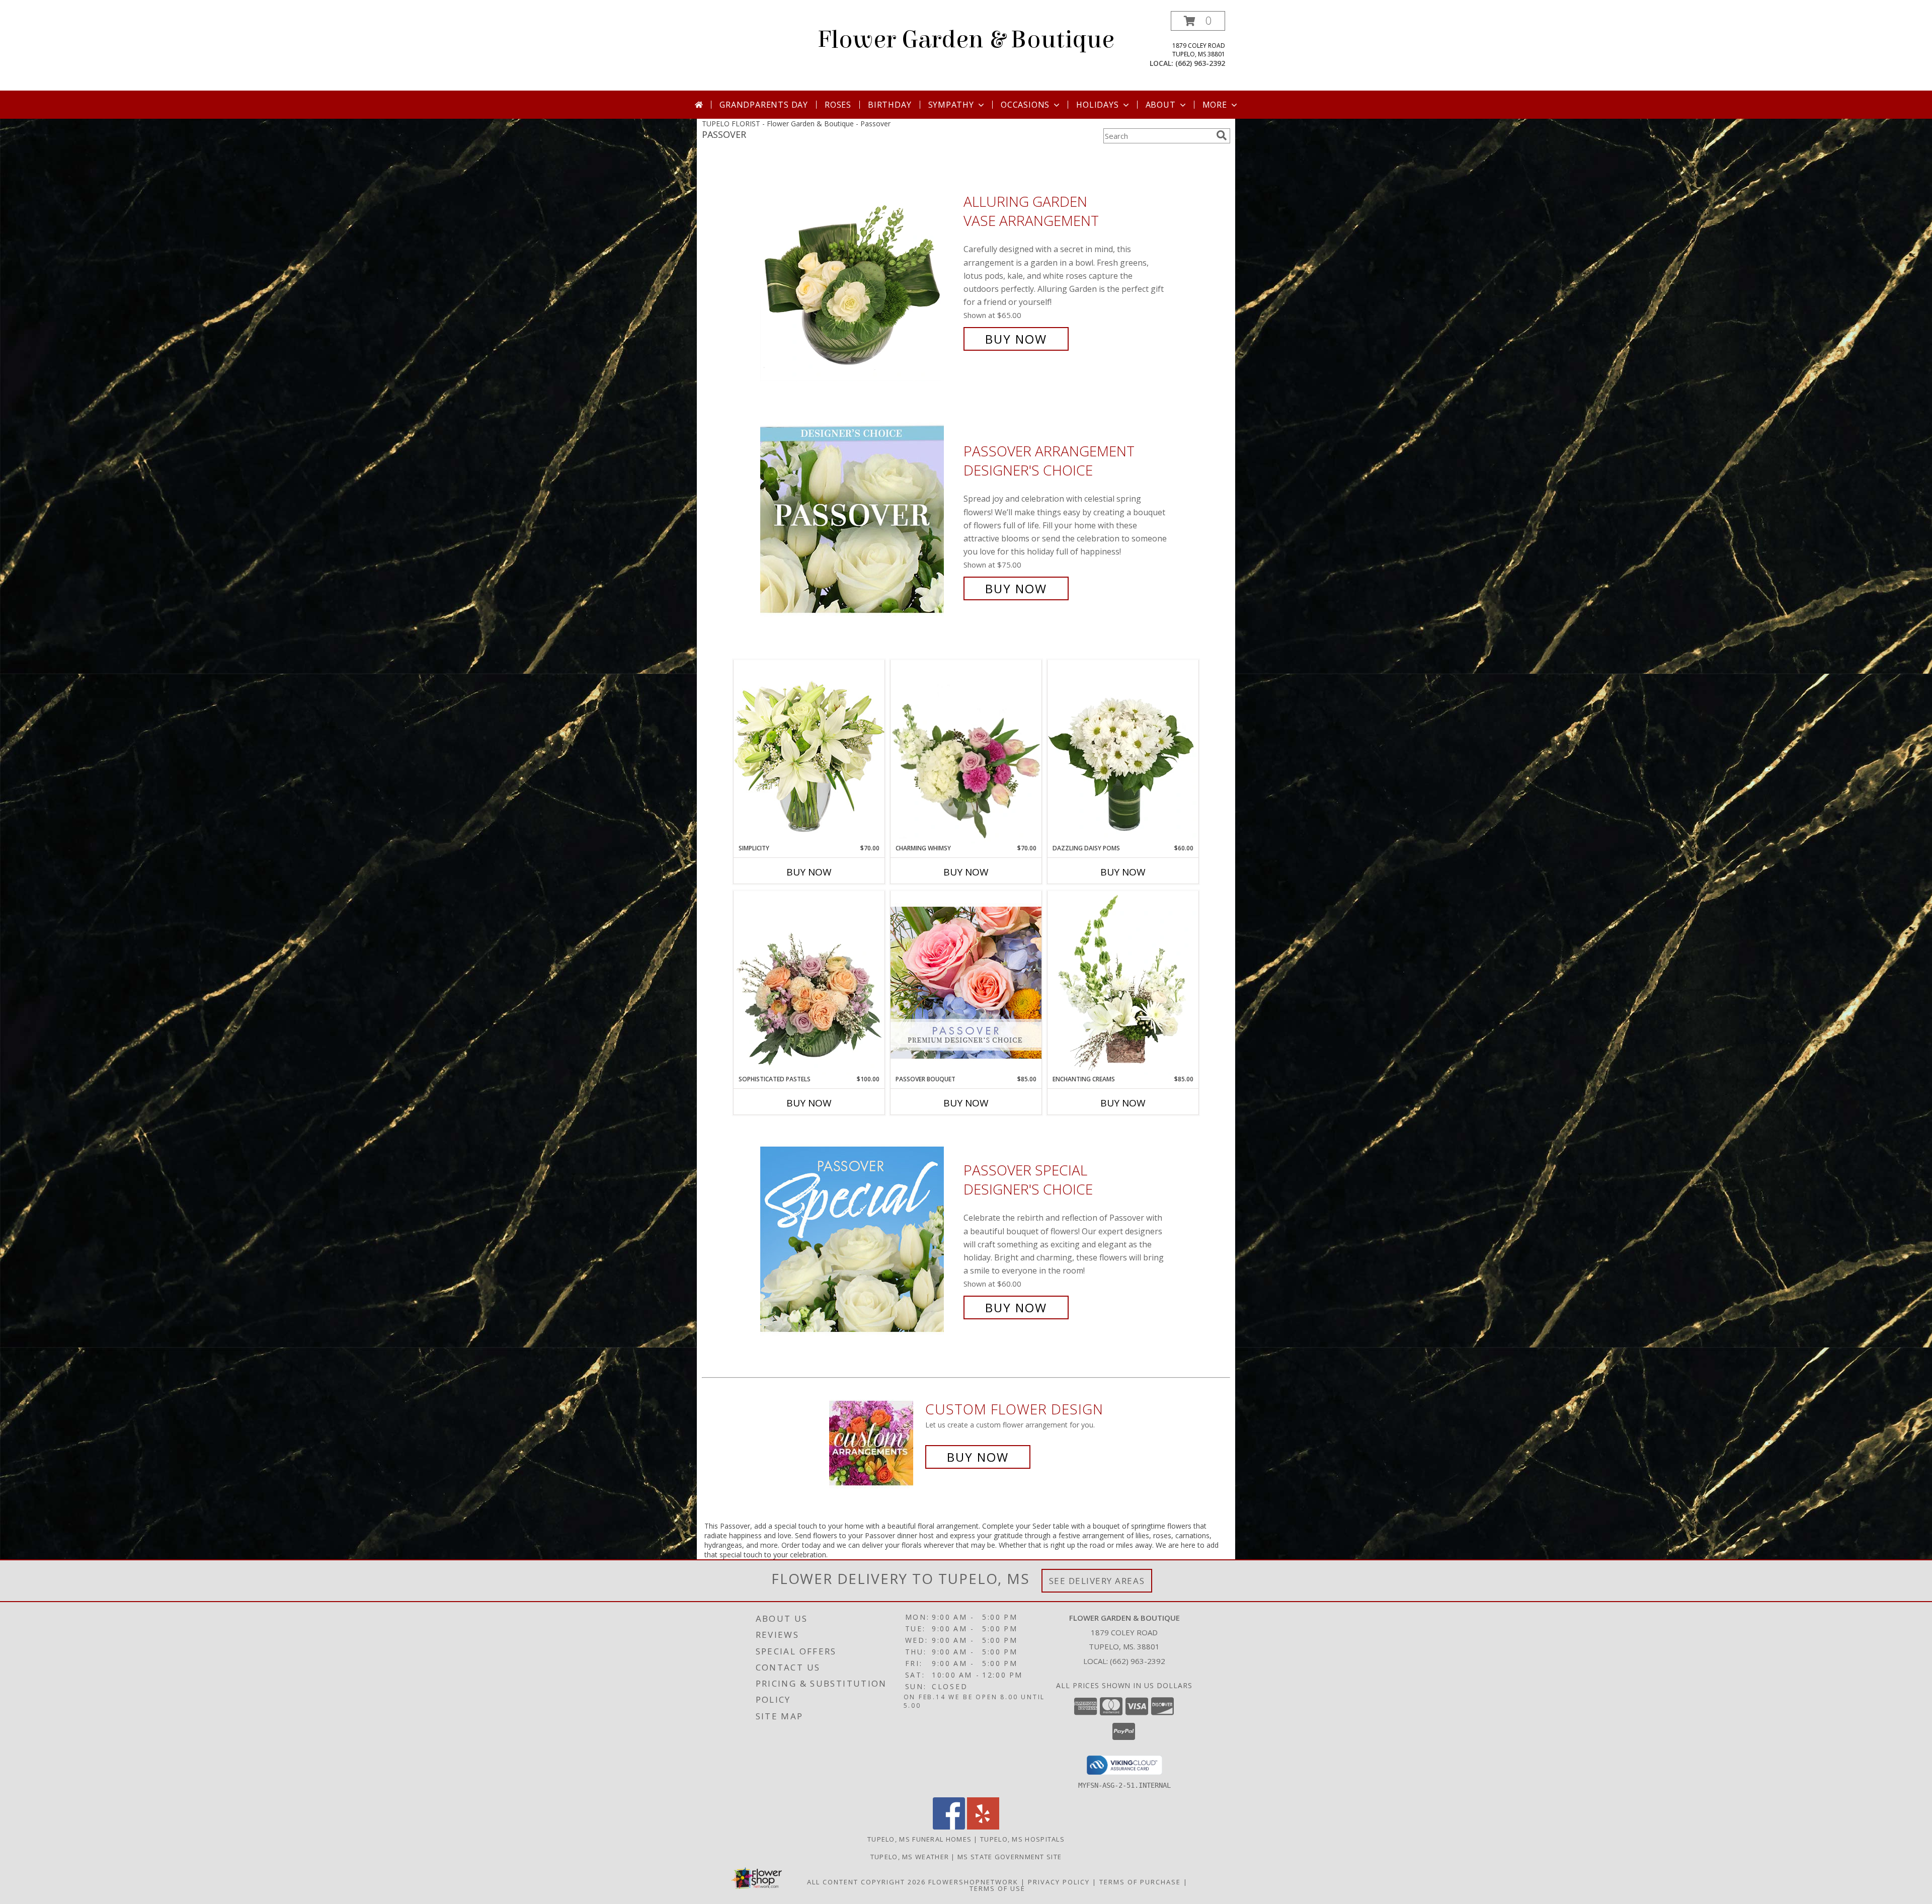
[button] (1198, 21)
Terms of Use (997, 1888)
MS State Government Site (1010, 1857)
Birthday (890, 105)
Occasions (1025, 105)
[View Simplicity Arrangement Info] (809, 751)
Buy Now (1016, 339)
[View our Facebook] (949, 1827)
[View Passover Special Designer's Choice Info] (859, 1239)
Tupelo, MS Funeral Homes (919, 1839)
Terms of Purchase (1140, 1882)
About (1161, 105)
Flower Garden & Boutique (966, 40)
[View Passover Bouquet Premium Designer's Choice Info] (966, 982)
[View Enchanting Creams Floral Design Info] (1123, 983)
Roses (838, 105)
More (1215, 105)
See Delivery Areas (1097, 1581)
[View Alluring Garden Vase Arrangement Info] (859, 270)
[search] (1222, 135)
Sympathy (951, 105)
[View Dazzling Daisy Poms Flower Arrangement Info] (1123, 752)
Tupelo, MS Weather (910, 1857)
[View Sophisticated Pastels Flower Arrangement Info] (809, 983)
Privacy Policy (1059, 1882)
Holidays (1097, 105)
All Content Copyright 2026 (866, 1882)
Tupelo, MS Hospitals (1022, 1839)
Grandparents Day (764, 105)
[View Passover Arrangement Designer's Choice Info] (859, 520)
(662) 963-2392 (1200, 63)
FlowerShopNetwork (973, 1882)
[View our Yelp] (983, 1827)
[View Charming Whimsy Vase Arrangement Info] (966, 752)
